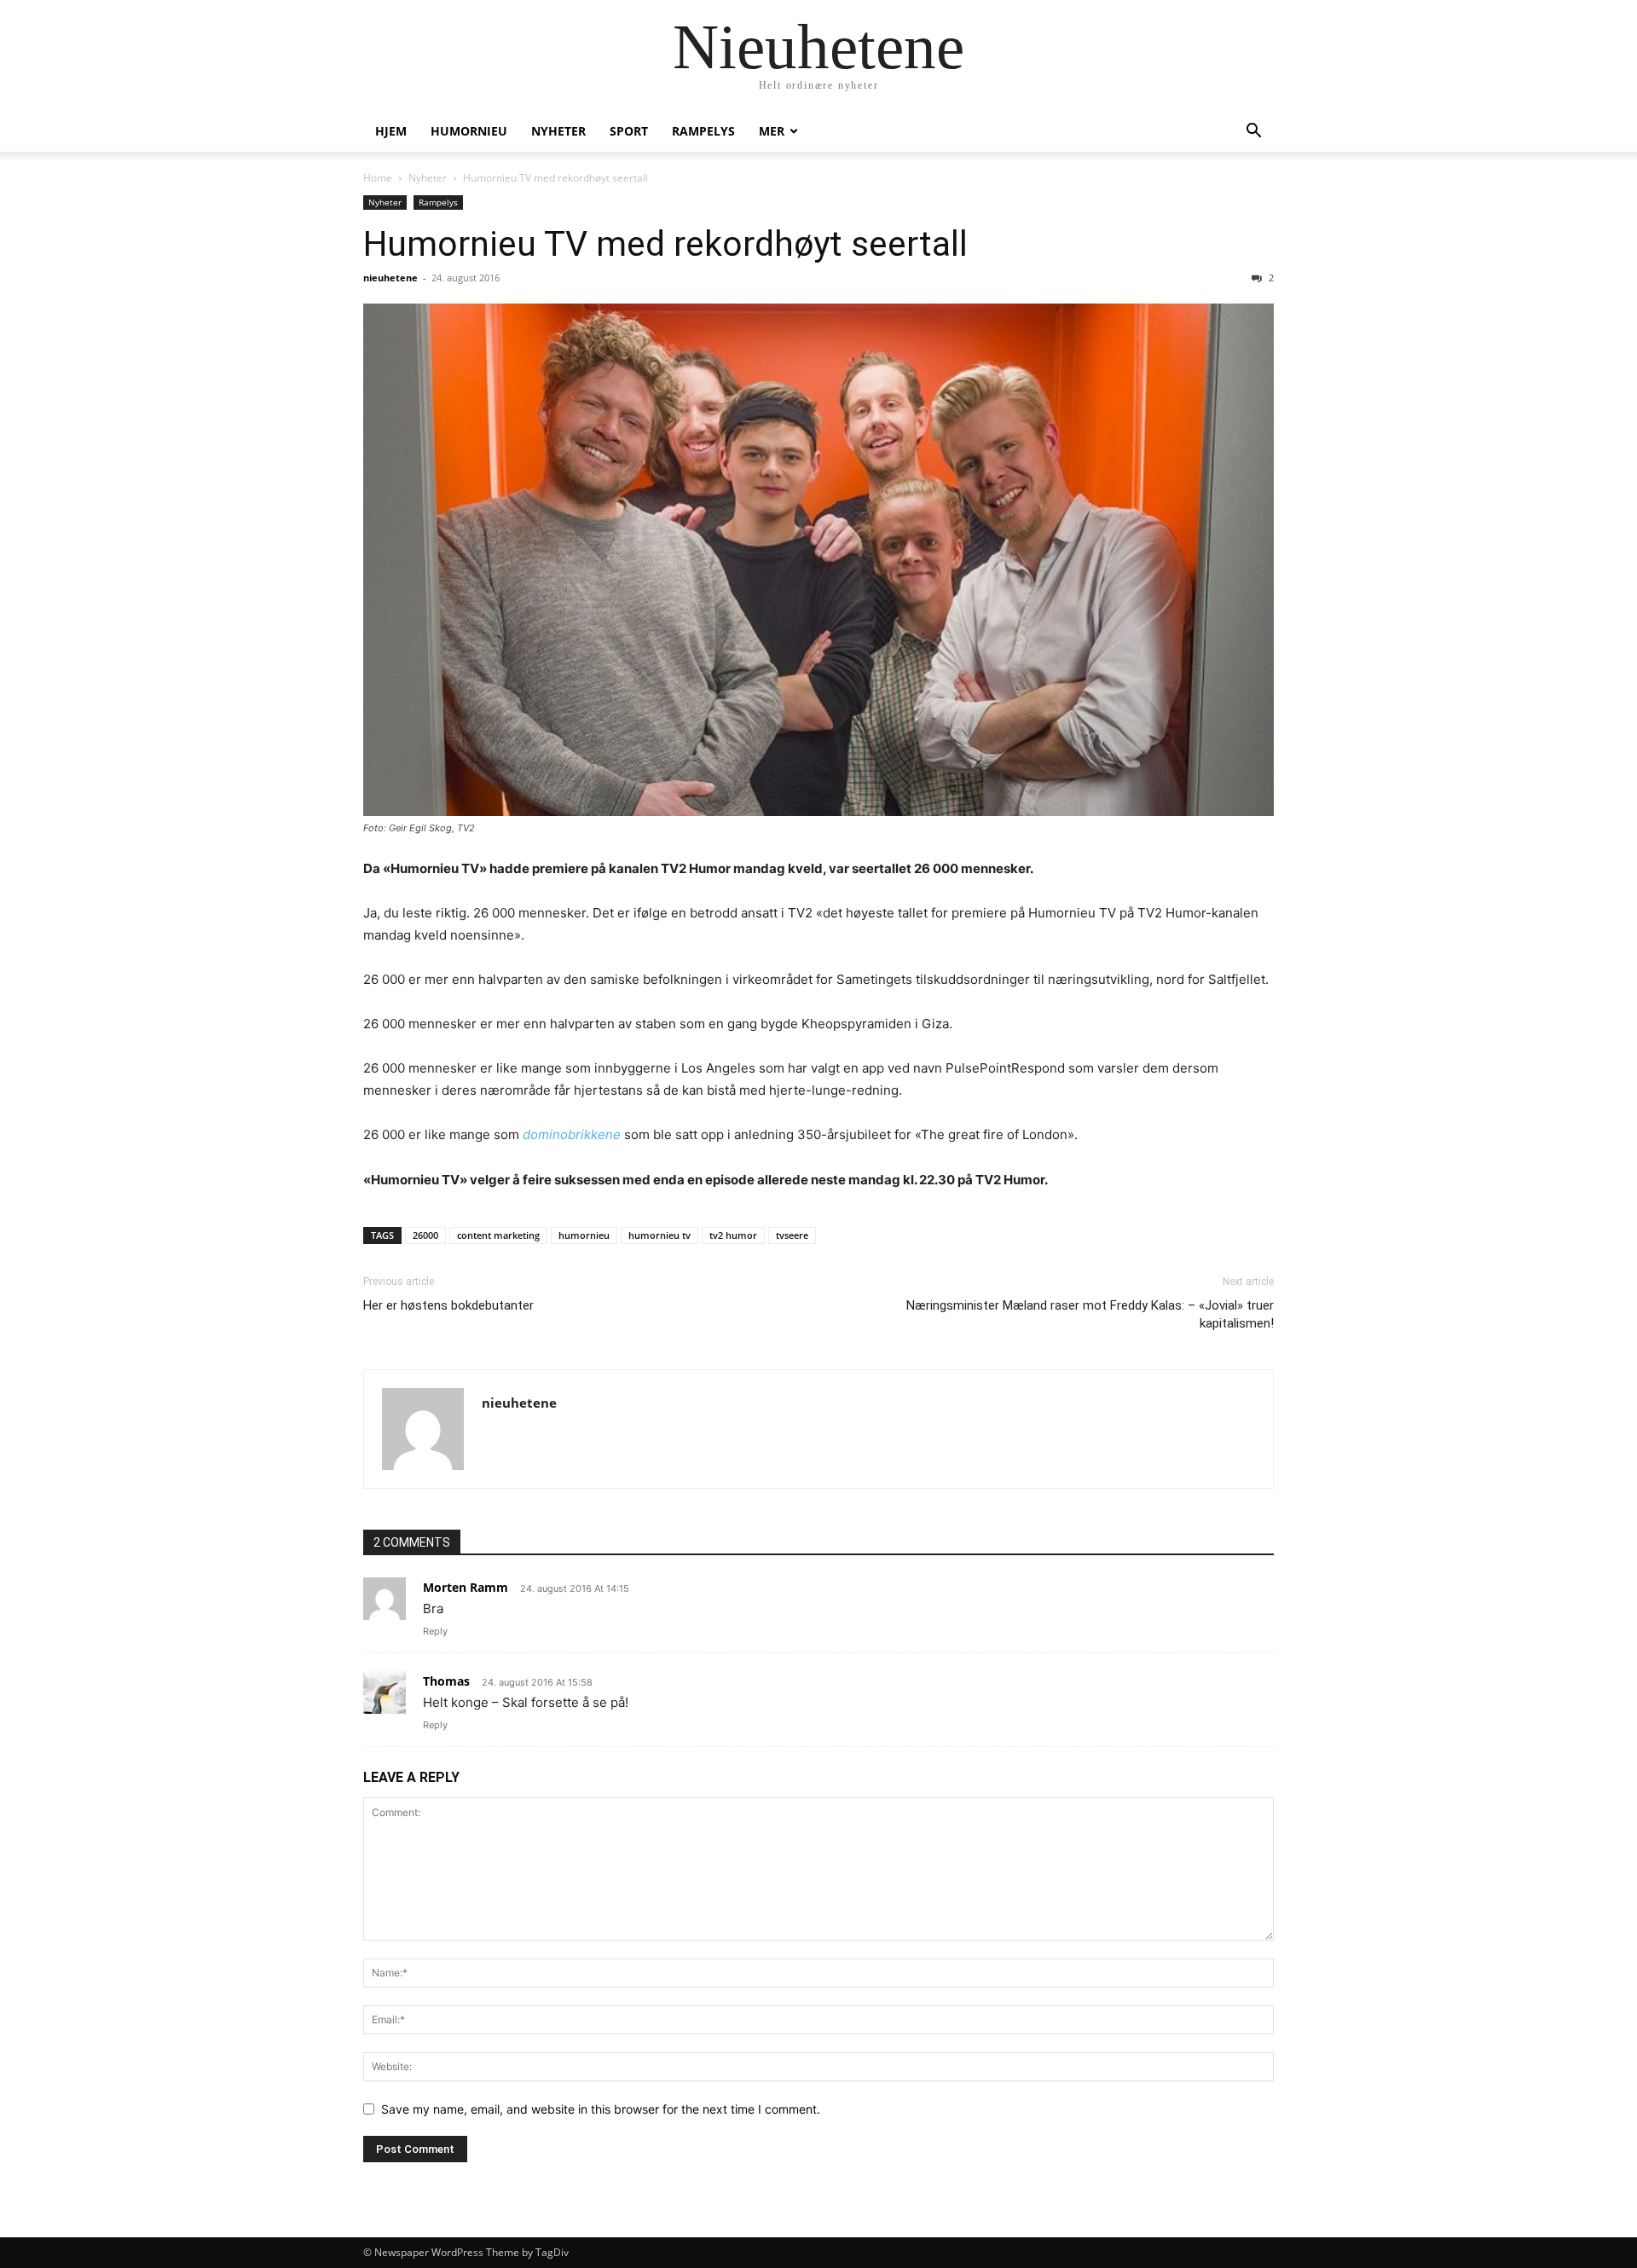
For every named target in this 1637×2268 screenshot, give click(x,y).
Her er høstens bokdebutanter (448, 1305)
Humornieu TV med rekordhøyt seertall (665, 244)
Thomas (446, 1681)
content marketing (498, 1235)
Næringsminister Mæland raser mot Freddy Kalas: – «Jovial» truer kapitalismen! (1090, 1314)
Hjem (391, 131)
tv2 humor (733, 1235)
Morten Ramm (466, 1587)
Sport (629, 131)
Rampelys (703, 131)
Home (378, 178)
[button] (1253, 133)
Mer (772, 131)
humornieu (469, 131)
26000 (425, 1235)
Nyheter (558, 131)
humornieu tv (659, 1235)
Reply (435, 1631)
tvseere (792, 1235)
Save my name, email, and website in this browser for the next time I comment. (601, 2109)
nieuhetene (390, 278)
